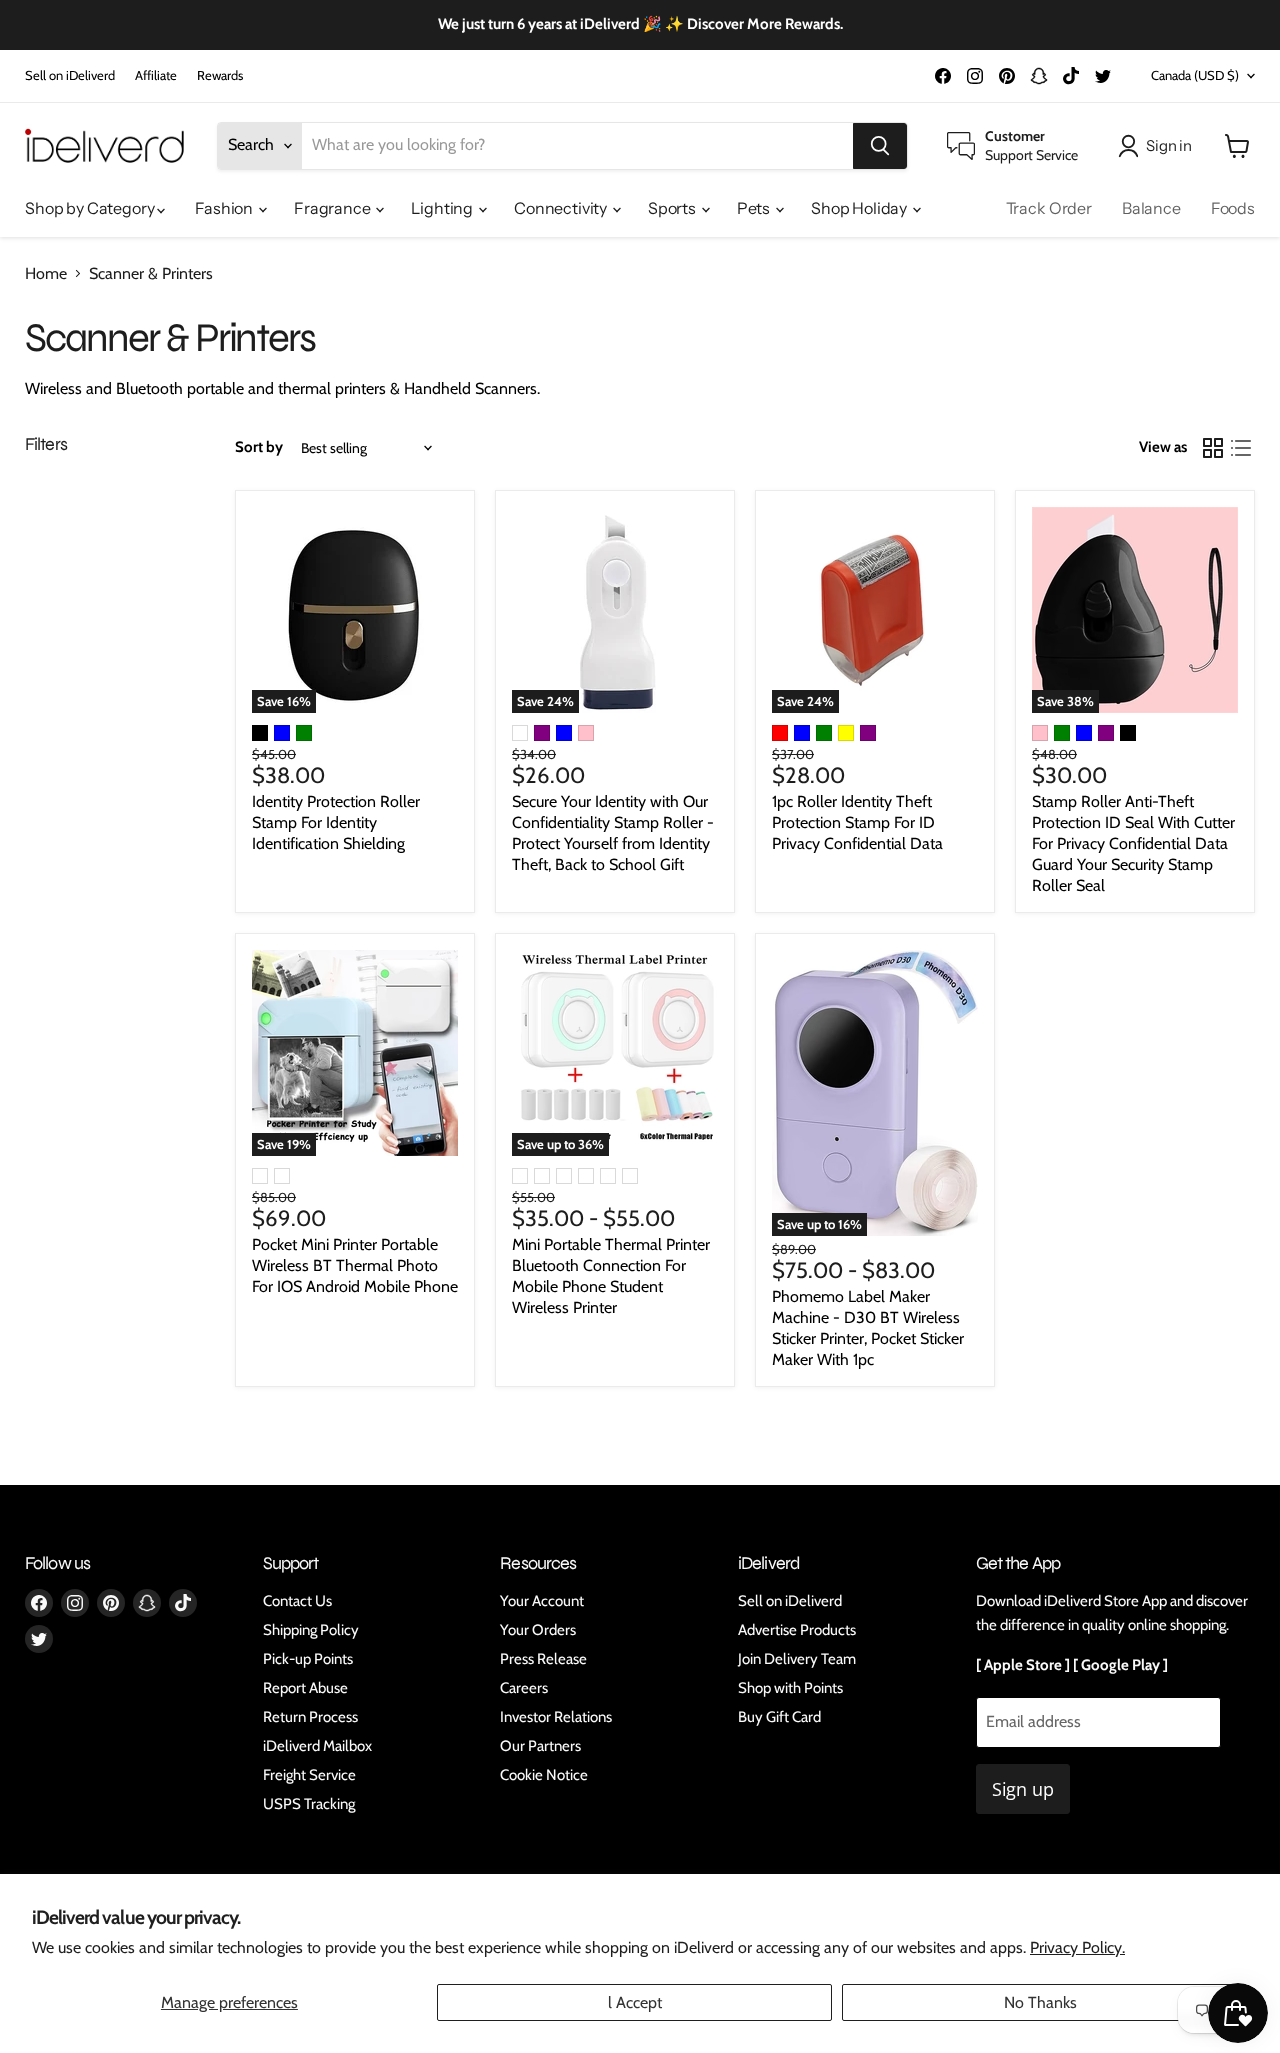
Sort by (259, 447)
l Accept (635, 2002)
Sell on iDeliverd (70, 75)
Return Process (310, 1717)
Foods (1233, 208)
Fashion (225, 208)
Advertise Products (797, 1630)
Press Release (543, 1659)
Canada (1195, 75)
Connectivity (562, 208)
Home (46, 274)
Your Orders (538, 1630)
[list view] (1241, 448)
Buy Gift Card (779, 1717)
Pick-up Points (308, 1659)
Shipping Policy (311, 1630)
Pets (755, 208)
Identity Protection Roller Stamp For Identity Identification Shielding (336, 822)
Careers (524, 1688)
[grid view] (1213, 448)
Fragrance (333, 208)
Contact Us (297, 1601)
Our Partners (540, 1746)
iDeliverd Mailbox (317, 1746)
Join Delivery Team (797, 1659)
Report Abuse (305, 1688)
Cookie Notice (544, 1775)
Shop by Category (91, 208)
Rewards (220, 75)
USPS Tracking (309, 1804)
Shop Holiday (860, 208)
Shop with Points (790, 1688)
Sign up (1023, 1789)
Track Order (1049, 208)
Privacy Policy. (1077, 1947)
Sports (673, 208)
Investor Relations (556, 1717)
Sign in (1169, 145)
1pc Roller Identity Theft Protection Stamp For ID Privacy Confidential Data (857, 822)
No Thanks (1040, 2002)
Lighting (443, 208)
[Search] (880, 146)
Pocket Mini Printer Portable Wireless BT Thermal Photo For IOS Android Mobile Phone (355, 1265)
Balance (1151, 208)
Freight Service (309, 1775)
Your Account (542, 1601)
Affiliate (156, 75)
